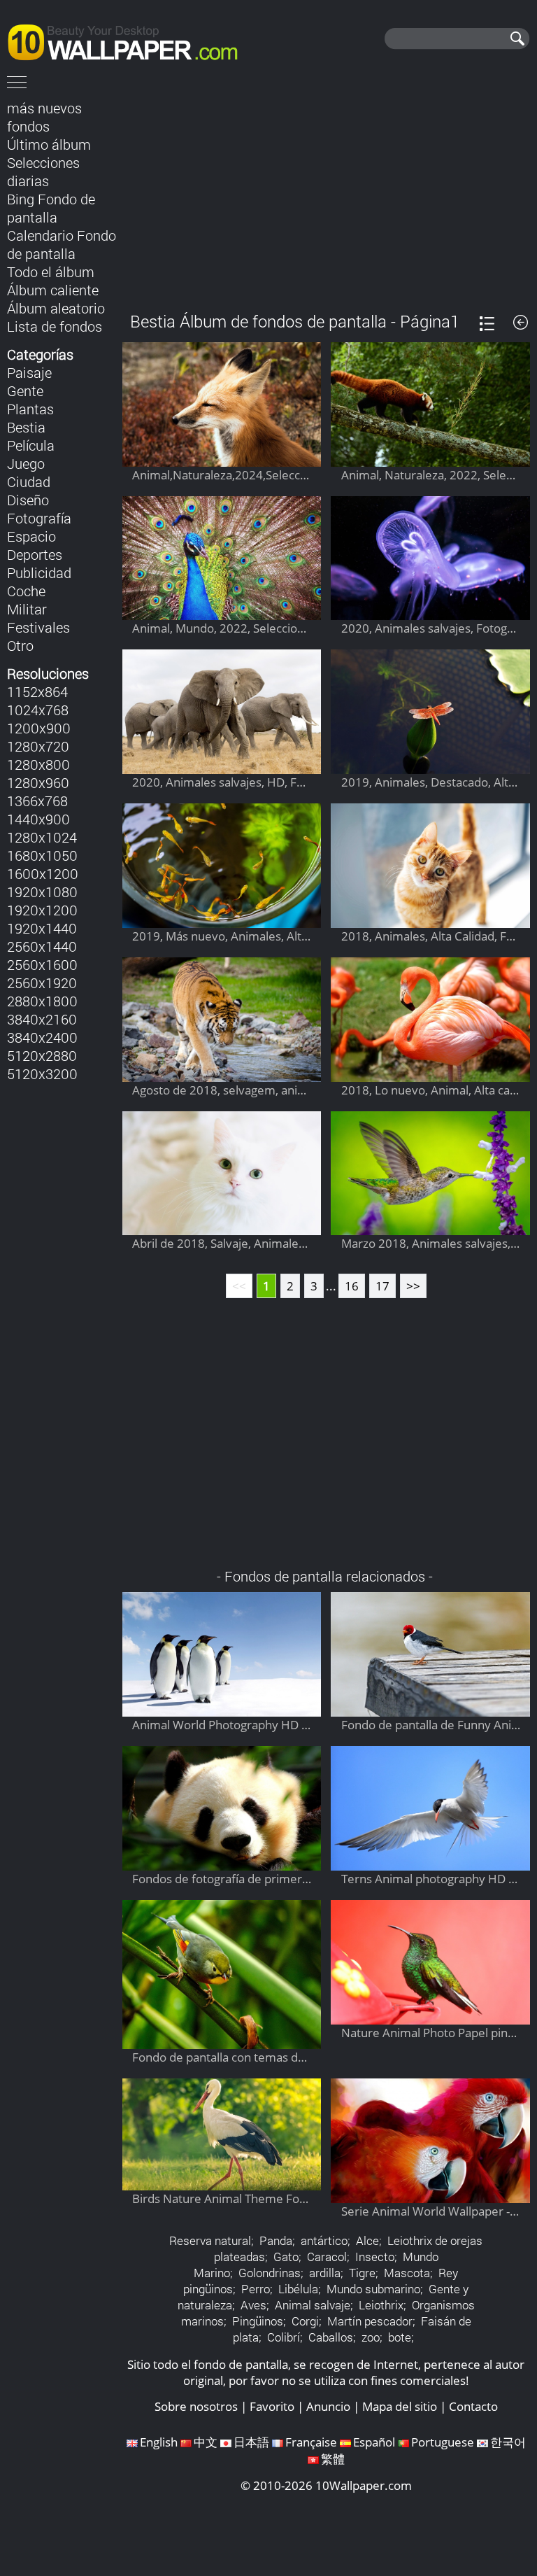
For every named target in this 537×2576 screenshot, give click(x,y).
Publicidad (39, 572)
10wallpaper (129, 40)
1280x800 (38, 764)
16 (352, 1286)
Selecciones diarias (43, 171)
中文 (206, 2442)
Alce (367, 2240)
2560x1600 (42, 964)
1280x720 (38, 746)
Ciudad (29, 481)
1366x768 (37, 801)
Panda (276, 2240)
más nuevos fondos (44, 117)
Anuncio (328, 2406)
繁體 (333, 2459)
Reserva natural (210, 2240)
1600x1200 (43, 873)
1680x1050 (42, 855)
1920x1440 (42, 928)
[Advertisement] (326, 195)
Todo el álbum (51, 272)
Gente (25, 390)
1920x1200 (42, 910)
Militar (27, 609)
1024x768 (38, 710)
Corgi (305, 2321)
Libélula (298, 2289)
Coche (26, 591)
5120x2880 (42, 1055)
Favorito (272, 2406)
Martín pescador (370, 2321)
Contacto (473, 2406)
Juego (26, 463)
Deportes (35, 554)
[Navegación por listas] (487, 324)
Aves (253, 2305)
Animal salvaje (313, 2305)
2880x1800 (42, 1001)
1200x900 (39, 728)
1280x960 (38, 782)
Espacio (31, 536)
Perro (256, 2289)
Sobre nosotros (196, 2406)
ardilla (325, 2273)
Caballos (331, 2337)
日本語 (251, 2442)
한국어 (508, 2442)
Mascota (407, 2273)
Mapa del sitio (400, 2406)
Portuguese (443, 2442)
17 (382, 1286)
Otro (20, 645)
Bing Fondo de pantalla (51, 208)
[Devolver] (521, 322)
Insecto (375, 2257)
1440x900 (38, 819)
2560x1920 (42, 983)
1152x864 (37, 691)
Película (31, 445)
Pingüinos (258, 2321)
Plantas (30, 409)
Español (374, 2442)
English (159, 2442)
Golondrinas (270, 2273)
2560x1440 (42, 946)
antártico (324, 2240)
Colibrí (284, 2337)
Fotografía (39, 518)
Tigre (362, 2273)
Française (311, 2442)
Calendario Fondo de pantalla (62, 244)
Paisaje (29, 372)
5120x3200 (42, 1074)
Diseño (28, 500)
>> (413, 1286)
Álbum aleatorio (56, 308)
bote (400, 2337)
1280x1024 (42, 837)
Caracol (327, 2257)
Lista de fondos (55, 326)
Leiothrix (381, 2305)
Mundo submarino (373, 2289)
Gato (286, 2257)
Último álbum (49, 144)
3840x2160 (42, 1019)
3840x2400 (42, 1037)
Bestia (26, 427)
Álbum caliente (53, 290)
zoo (371, 2337)
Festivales (38, 627)
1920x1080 (42, 892)
